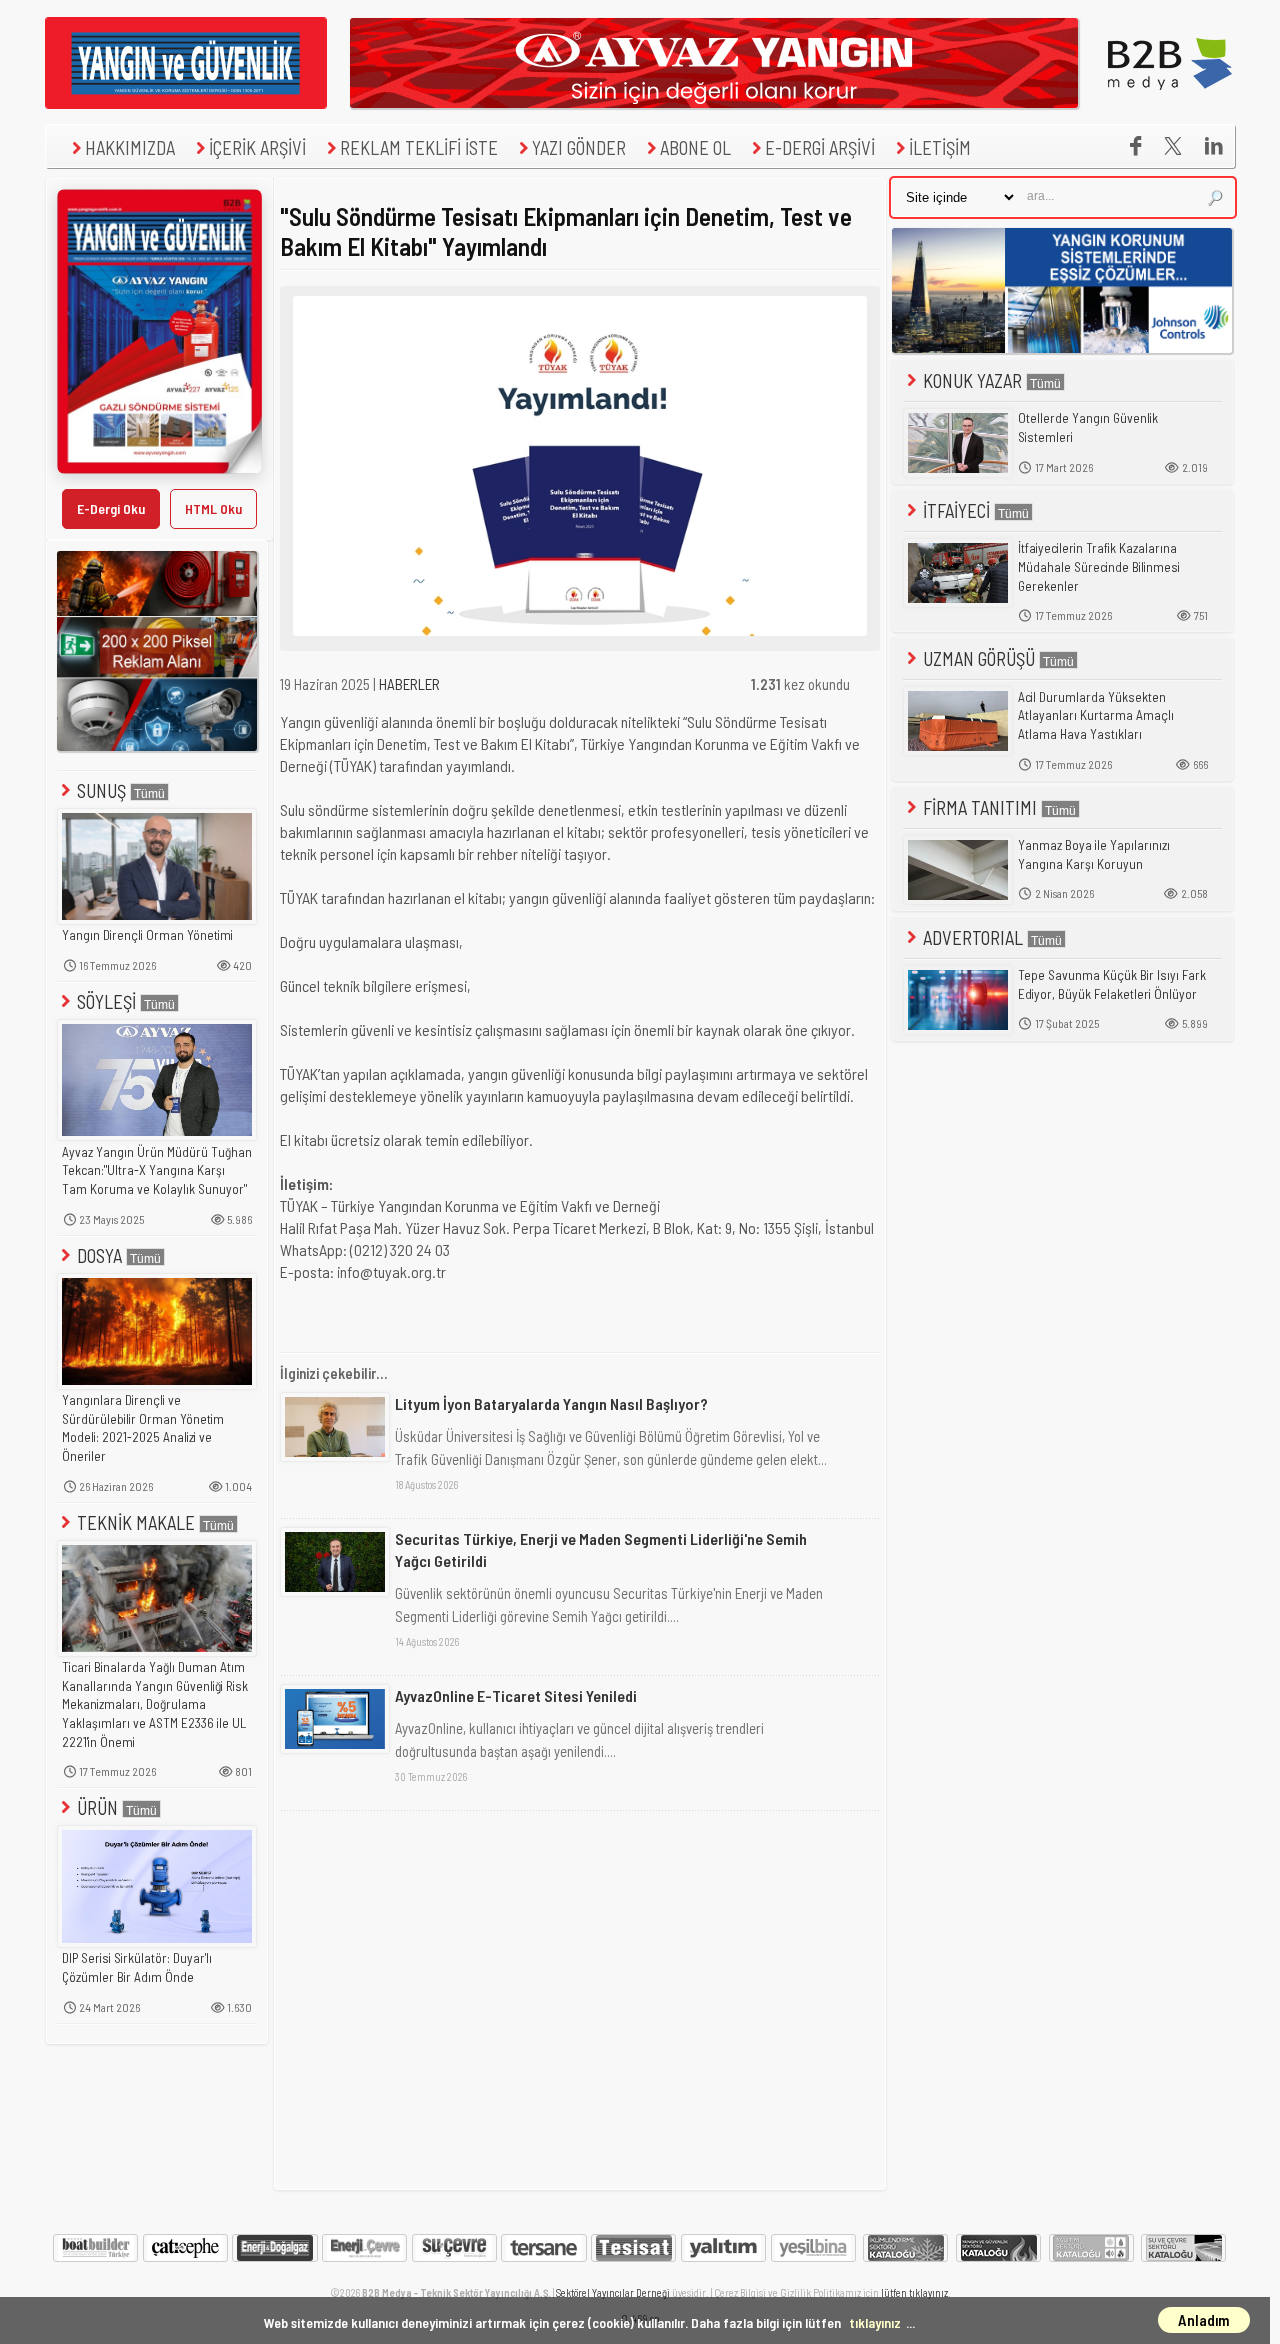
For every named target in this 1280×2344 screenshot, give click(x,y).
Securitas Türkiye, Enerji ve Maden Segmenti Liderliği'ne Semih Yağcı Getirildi (601, 1549)
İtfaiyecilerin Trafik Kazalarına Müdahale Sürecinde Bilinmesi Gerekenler (1099, 566)
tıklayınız (875, 2322)
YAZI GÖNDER (579, 147)
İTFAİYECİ (956, 510)
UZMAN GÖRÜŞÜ (979, 658)
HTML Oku (213, 508)
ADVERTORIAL (973, 937)
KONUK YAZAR (972, 380)
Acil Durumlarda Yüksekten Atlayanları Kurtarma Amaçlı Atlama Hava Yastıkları (1096, 715)
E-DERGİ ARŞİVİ (820, 147)
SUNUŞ (101, 790)
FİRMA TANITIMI (980, 807)
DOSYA (99, 1255)
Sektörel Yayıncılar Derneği (613, 2292)
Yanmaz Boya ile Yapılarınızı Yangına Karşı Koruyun (1094, 854)
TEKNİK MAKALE (136, 1522)
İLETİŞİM (940, 147)
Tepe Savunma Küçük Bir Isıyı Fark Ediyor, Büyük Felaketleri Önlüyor (1112, 984)
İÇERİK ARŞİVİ (257, 147)
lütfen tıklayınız (914, 2292)
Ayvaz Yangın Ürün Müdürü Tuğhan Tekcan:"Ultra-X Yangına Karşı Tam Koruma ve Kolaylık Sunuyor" (157, 1170)
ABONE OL (695, 147)
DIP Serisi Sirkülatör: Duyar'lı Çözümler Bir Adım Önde (137, 1967)
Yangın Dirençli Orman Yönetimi (147, 935)
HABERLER (409, 684)
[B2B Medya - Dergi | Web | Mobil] (1170, 103)
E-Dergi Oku (111, 508)
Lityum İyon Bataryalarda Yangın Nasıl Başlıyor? (551, 1403)
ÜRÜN (97, 1807)
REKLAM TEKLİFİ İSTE (419, 147)
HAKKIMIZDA (130, 147)
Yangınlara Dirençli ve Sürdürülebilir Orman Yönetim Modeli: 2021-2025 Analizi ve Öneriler (143, 1428)
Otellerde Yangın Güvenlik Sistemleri (1088, 427)
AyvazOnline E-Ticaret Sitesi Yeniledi (516, 1695)
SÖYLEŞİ (106, 1001)
